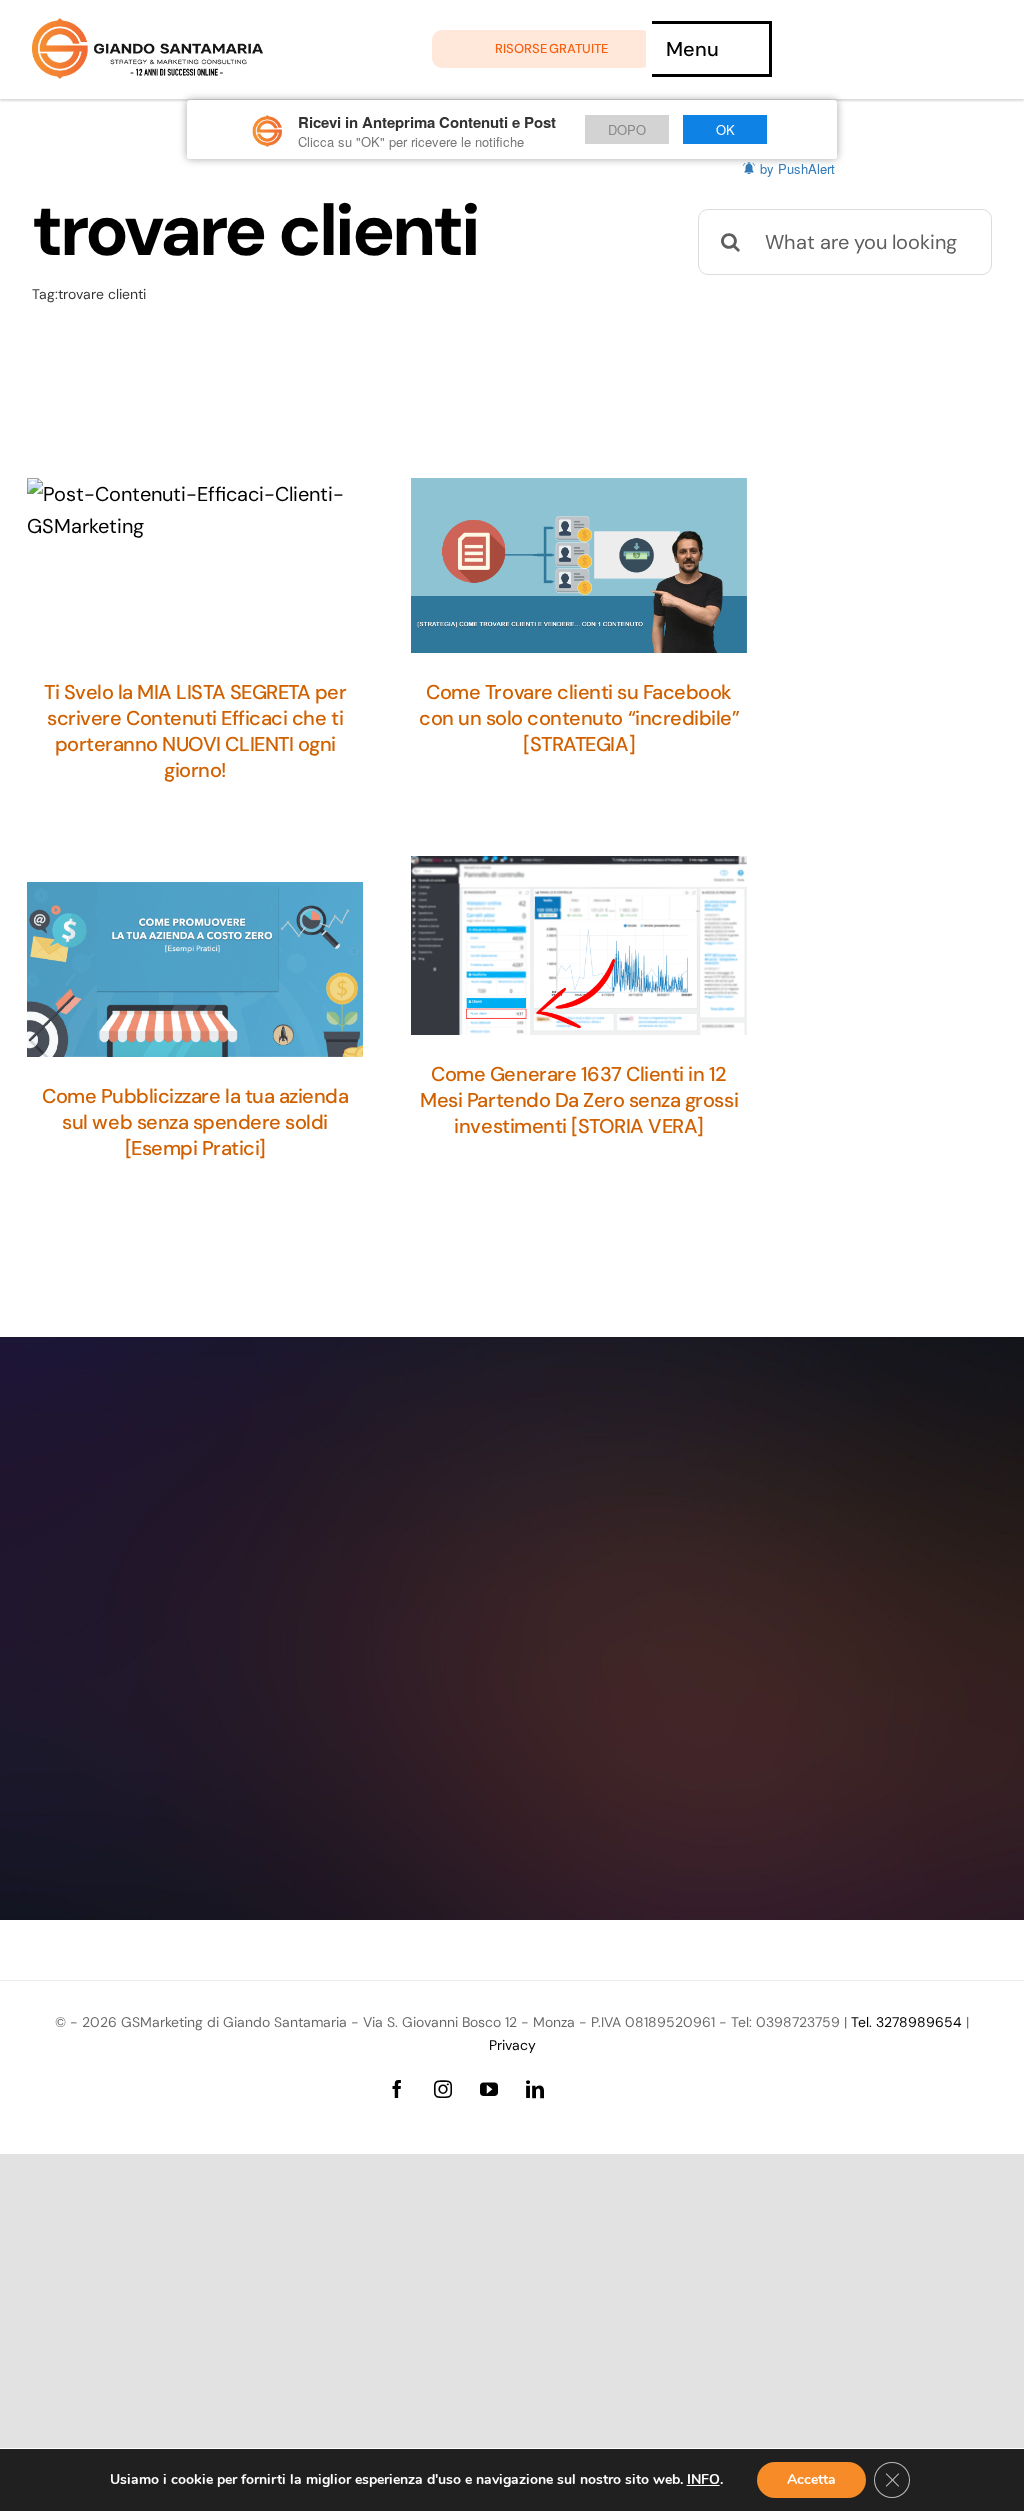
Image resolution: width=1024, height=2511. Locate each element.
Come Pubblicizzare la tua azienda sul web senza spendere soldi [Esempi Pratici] (195, 1122)
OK (725, 129)
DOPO (627, 129)
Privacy (512, 2045)
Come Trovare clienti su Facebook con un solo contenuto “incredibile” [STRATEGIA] (579, 718)
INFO (703, 2480)
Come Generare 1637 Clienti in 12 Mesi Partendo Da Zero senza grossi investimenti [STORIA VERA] (579, 1100)
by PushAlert (797, 168)
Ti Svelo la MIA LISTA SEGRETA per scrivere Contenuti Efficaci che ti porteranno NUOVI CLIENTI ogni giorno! (195, 731)
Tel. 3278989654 (906, 2022)
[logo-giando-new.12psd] (147, 28)
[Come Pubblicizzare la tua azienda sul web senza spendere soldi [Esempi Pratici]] (195, 969)
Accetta (811, 2479)
